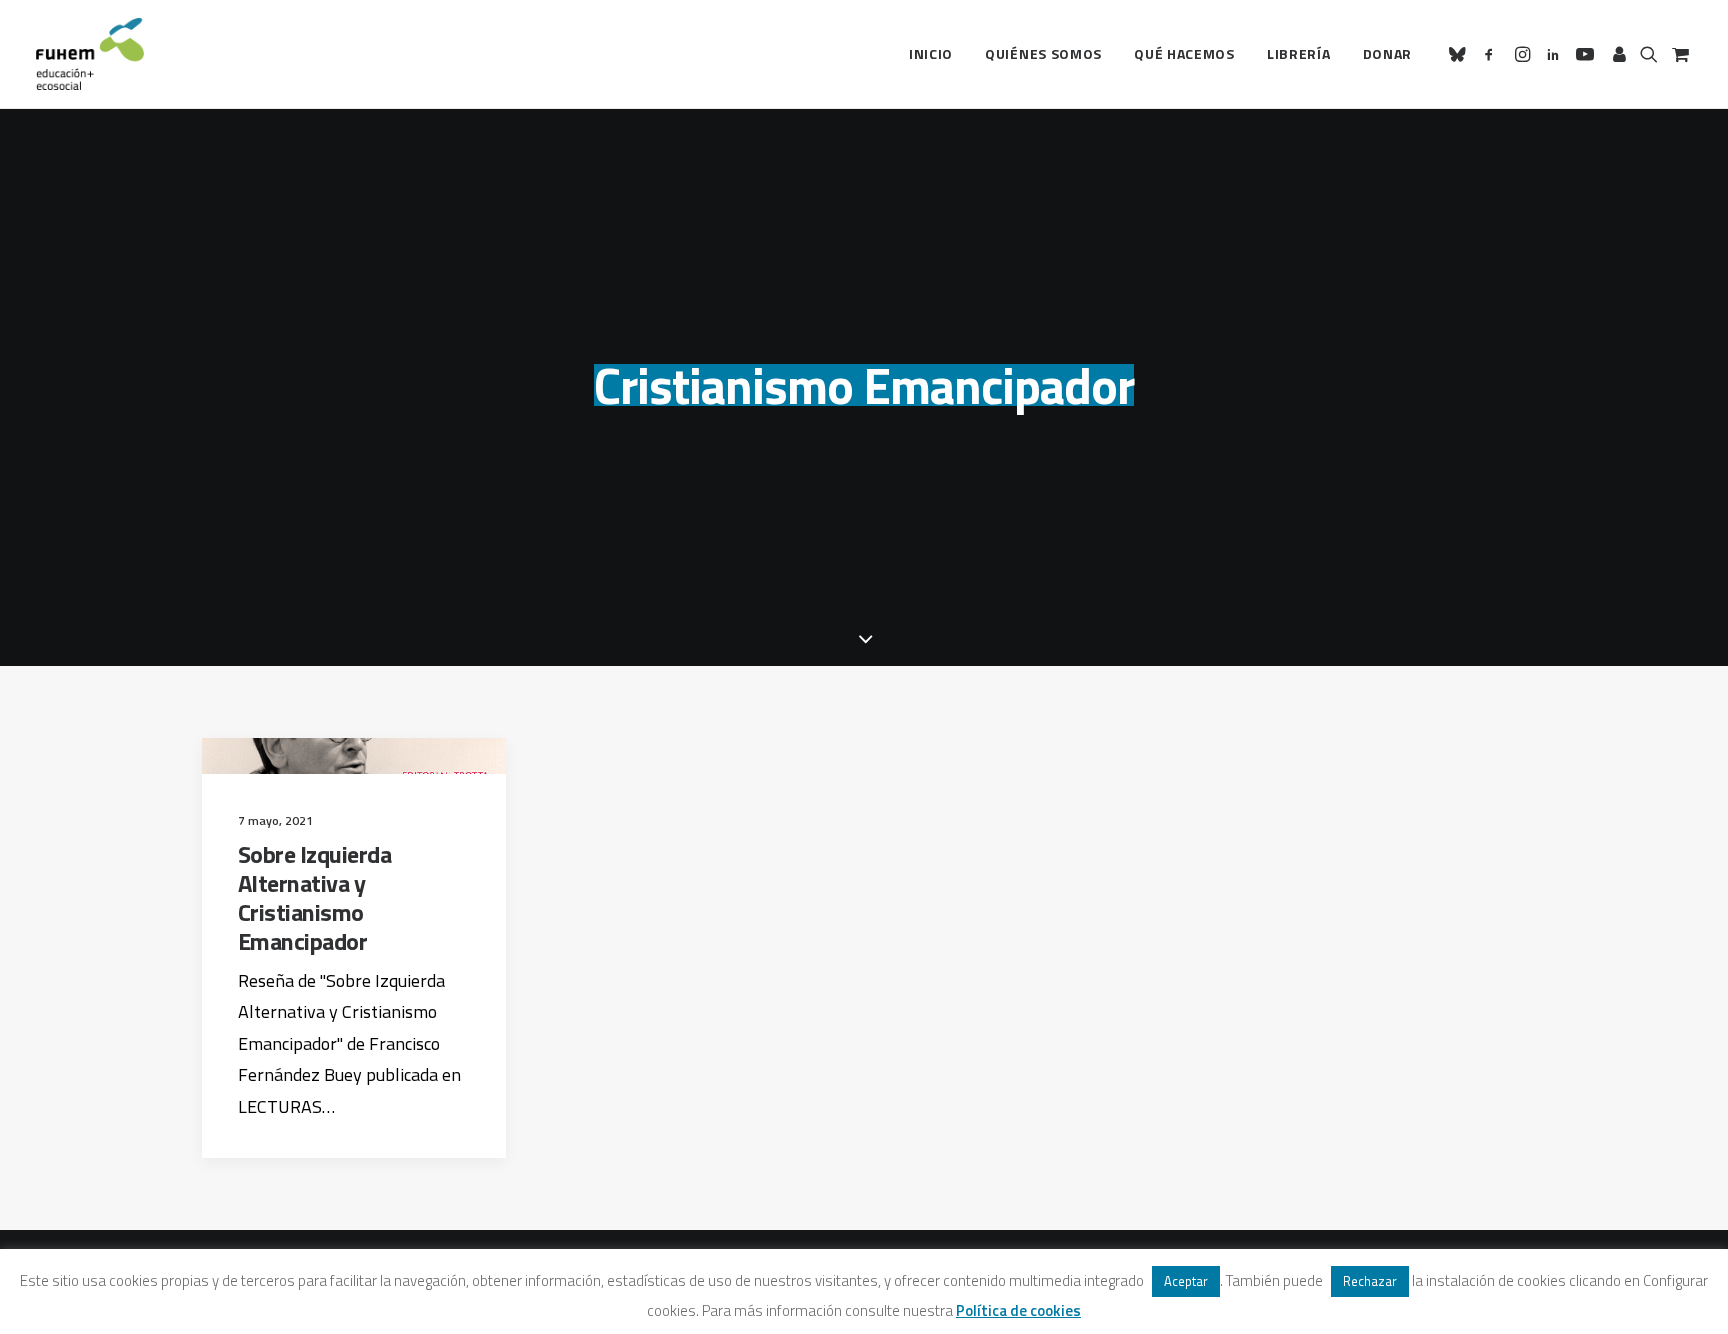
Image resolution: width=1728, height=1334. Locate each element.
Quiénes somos (1043, 53)
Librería (1299, 53)
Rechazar (1370, 1281)
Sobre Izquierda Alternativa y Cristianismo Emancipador (315, 897)
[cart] (1678, 54)
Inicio (931, 53)
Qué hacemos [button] (1184, 53)
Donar (1388, 53)
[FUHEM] (90, 54)
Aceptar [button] (1186, 1281)
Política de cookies (1018, 1310)
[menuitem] (931, 54)
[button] (1460, 54)
